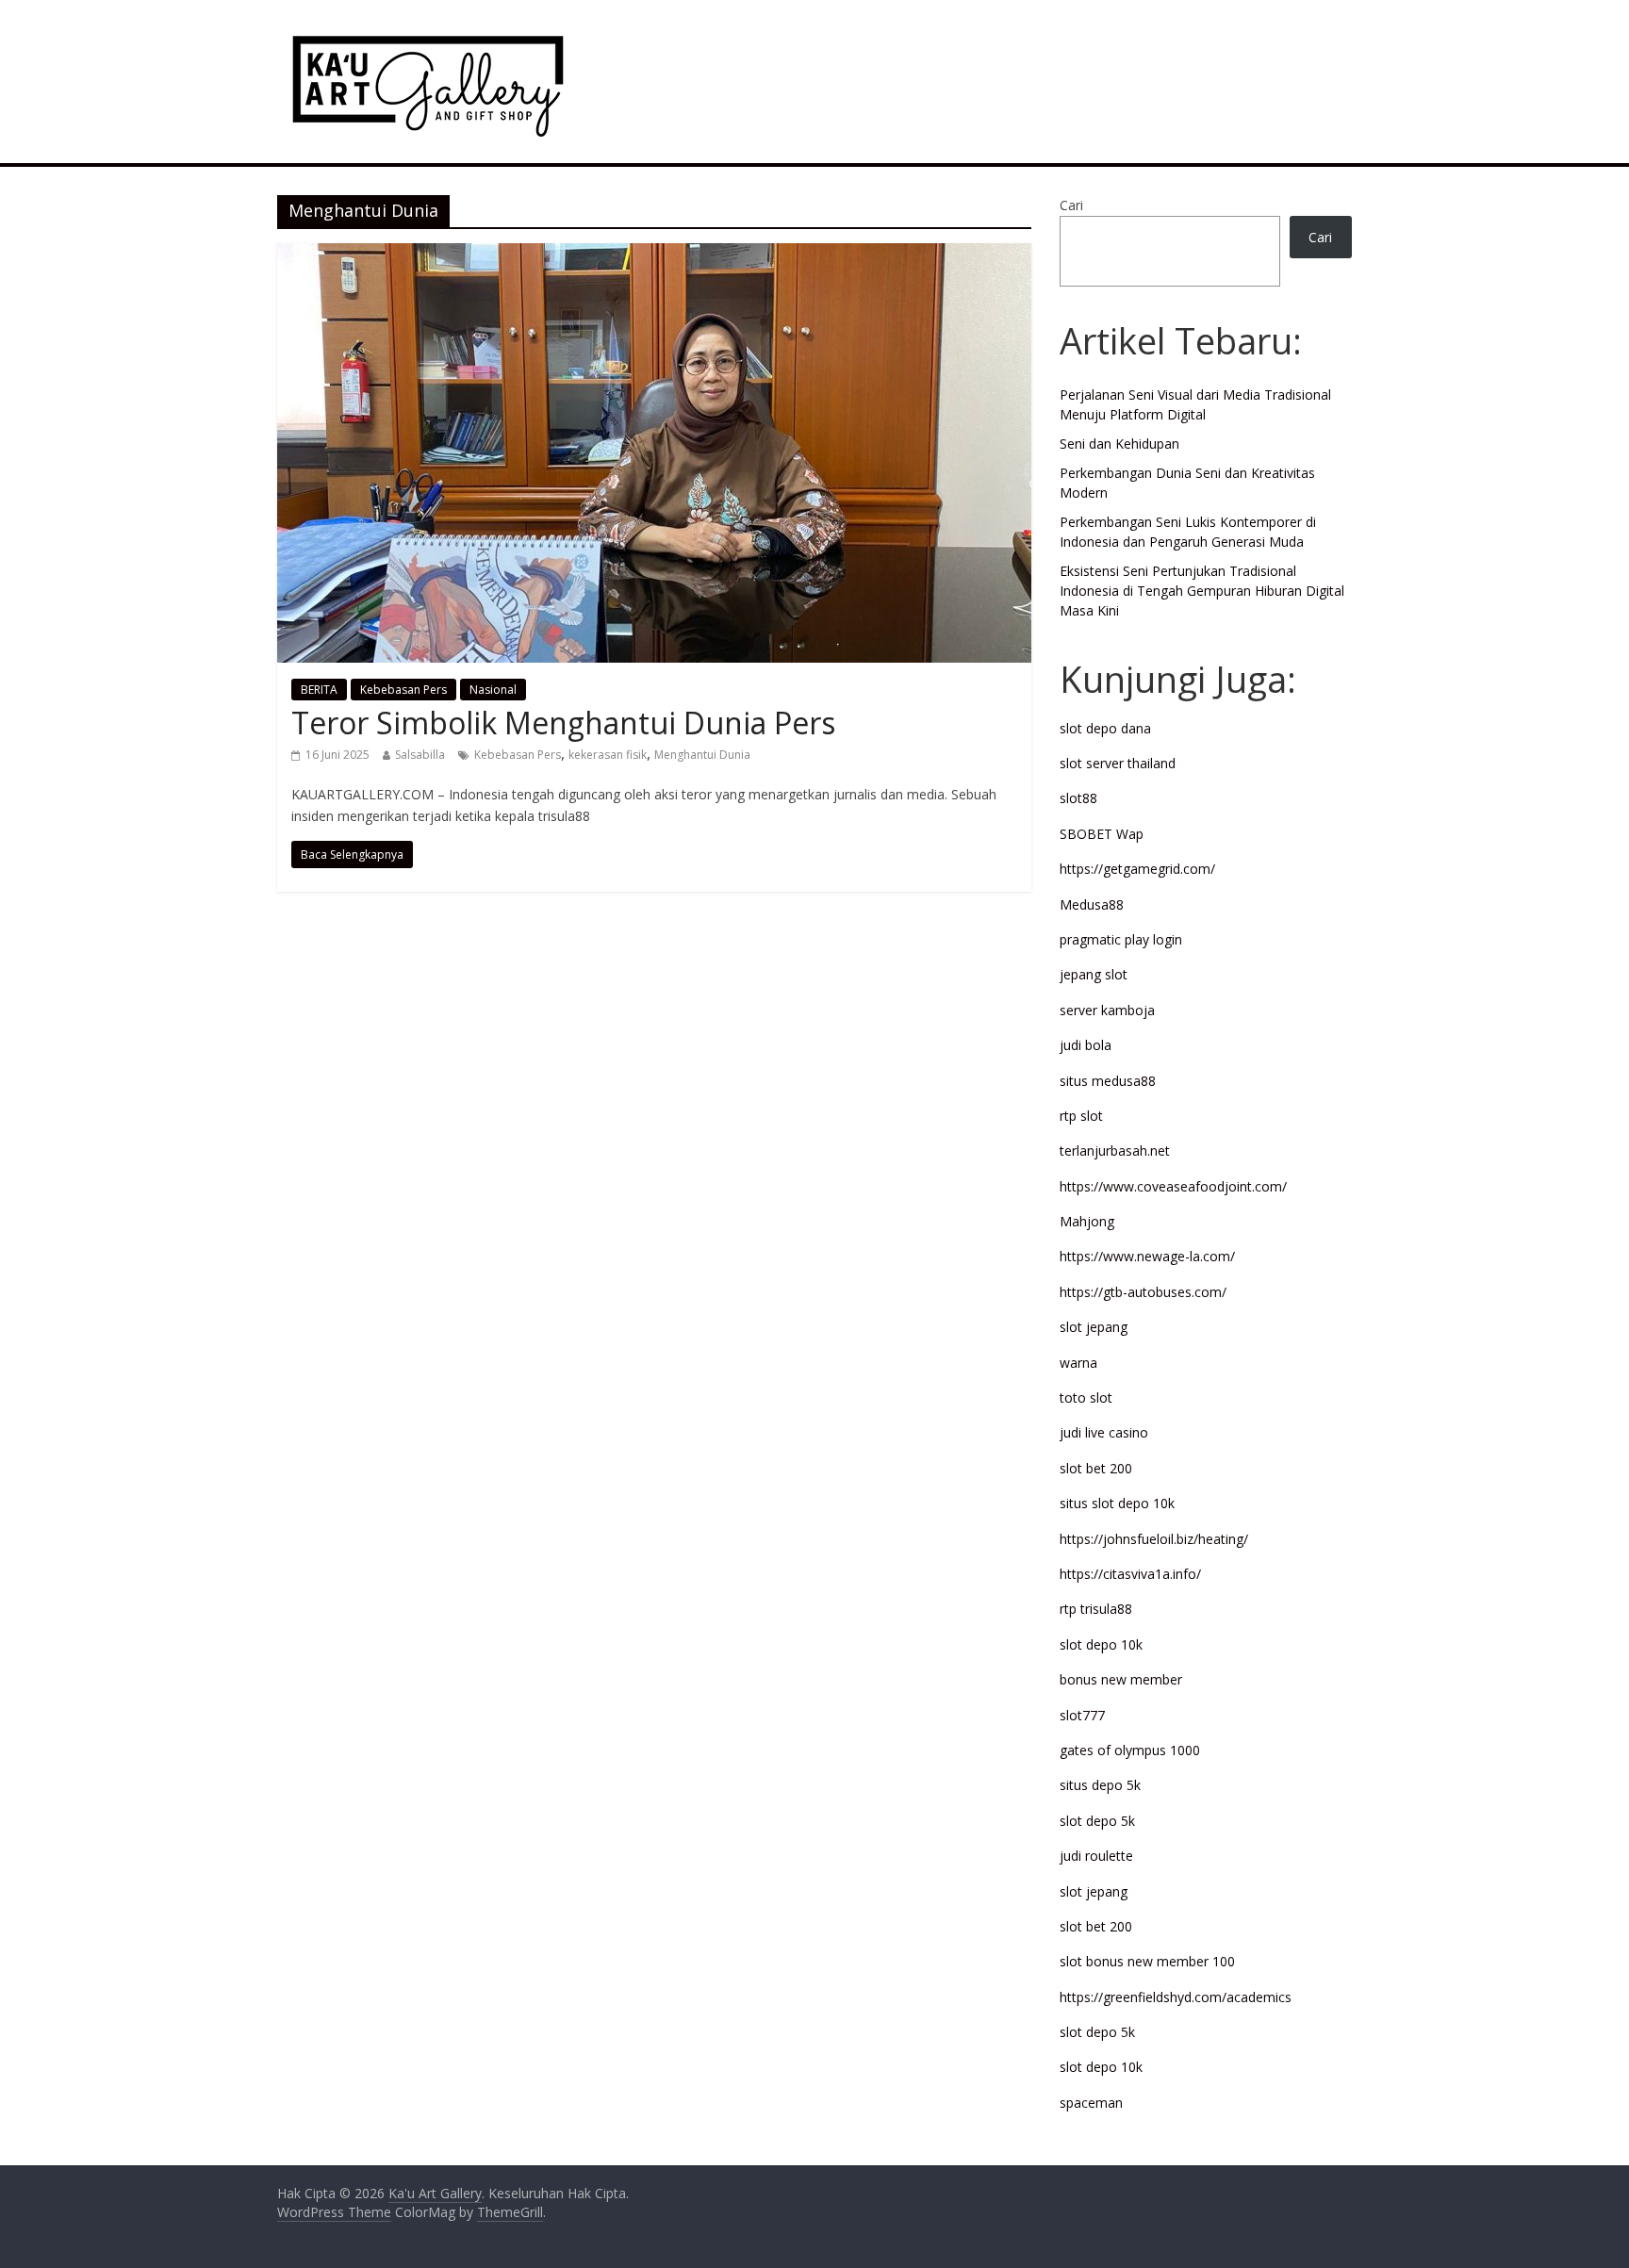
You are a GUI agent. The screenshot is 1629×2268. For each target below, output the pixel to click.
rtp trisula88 (1096, 1609)
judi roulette (1096, 1856)
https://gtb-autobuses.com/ (1143, 1292)
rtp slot (1081, 1116)
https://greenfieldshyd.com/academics (1176, 1997)
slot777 (1082, 1715)
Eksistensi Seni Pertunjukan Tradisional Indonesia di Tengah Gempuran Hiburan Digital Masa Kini (1202, 591)
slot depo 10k (1101, 1644)
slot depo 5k (1097, 1821)
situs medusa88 (1108, 1081)
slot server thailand (1118, 763)
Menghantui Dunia (702, 755)
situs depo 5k (1100, 1785)
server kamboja (1107, 1010)
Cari (1071, 205)
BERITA (319, 690)
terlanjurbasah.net (1115, 1150)
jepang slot (1094, 974)
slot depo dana (1105, 728)
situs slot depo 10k (1117, 1503)
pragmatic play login (1121, 939)
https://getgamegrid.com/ (1137, 869)
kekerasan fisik (608, 755)
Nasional (493, 690)
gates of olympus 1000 (1130, 1750)
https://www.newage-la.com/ (1147, 1256)
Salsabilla (420, 755)
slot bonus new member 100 (1147, 1961)
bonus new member (1121, 1679)
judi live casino (1104, 1432)
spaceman (1091, 2103)
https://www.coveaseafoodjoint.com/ (1173, 1186)
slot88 (1078, 798)
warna (1078, 1363)
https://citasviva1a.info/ (1130, 1574)
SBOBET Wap (1102, 834)
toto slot (1086, 1397)
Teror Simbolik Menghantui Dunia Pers (563, 723)
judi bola (1086, 1045)
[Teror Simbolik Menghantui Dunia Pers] (654, 255)
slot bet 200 (1096, 1468)
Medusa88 (1092, 904)
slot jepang (1094, 1327)
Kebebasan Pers (403, 690)
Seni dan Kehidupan (1119, 444)
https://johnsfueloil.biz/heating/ (1154, 1539)
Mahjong (1087, 1221)
